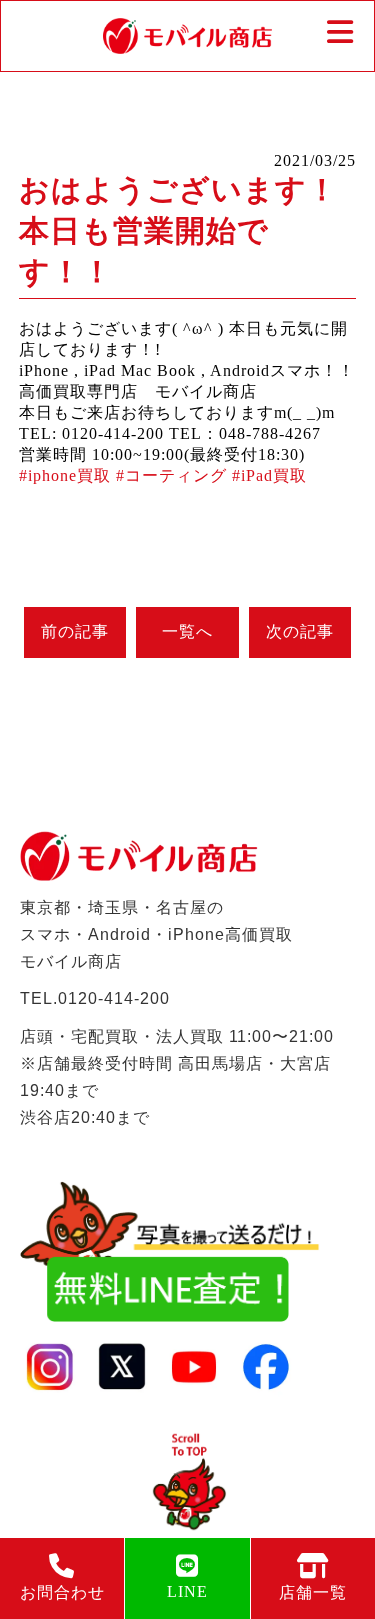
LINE (187, 1591)
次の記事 (300, 631)
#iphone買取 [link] (65, 475)
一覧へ (187, 631)
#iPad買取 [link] (269, 475)
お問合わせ (62, 1592)
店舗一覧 (313, 1592)
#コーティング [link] (171, 475)
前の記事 (75, 631)
